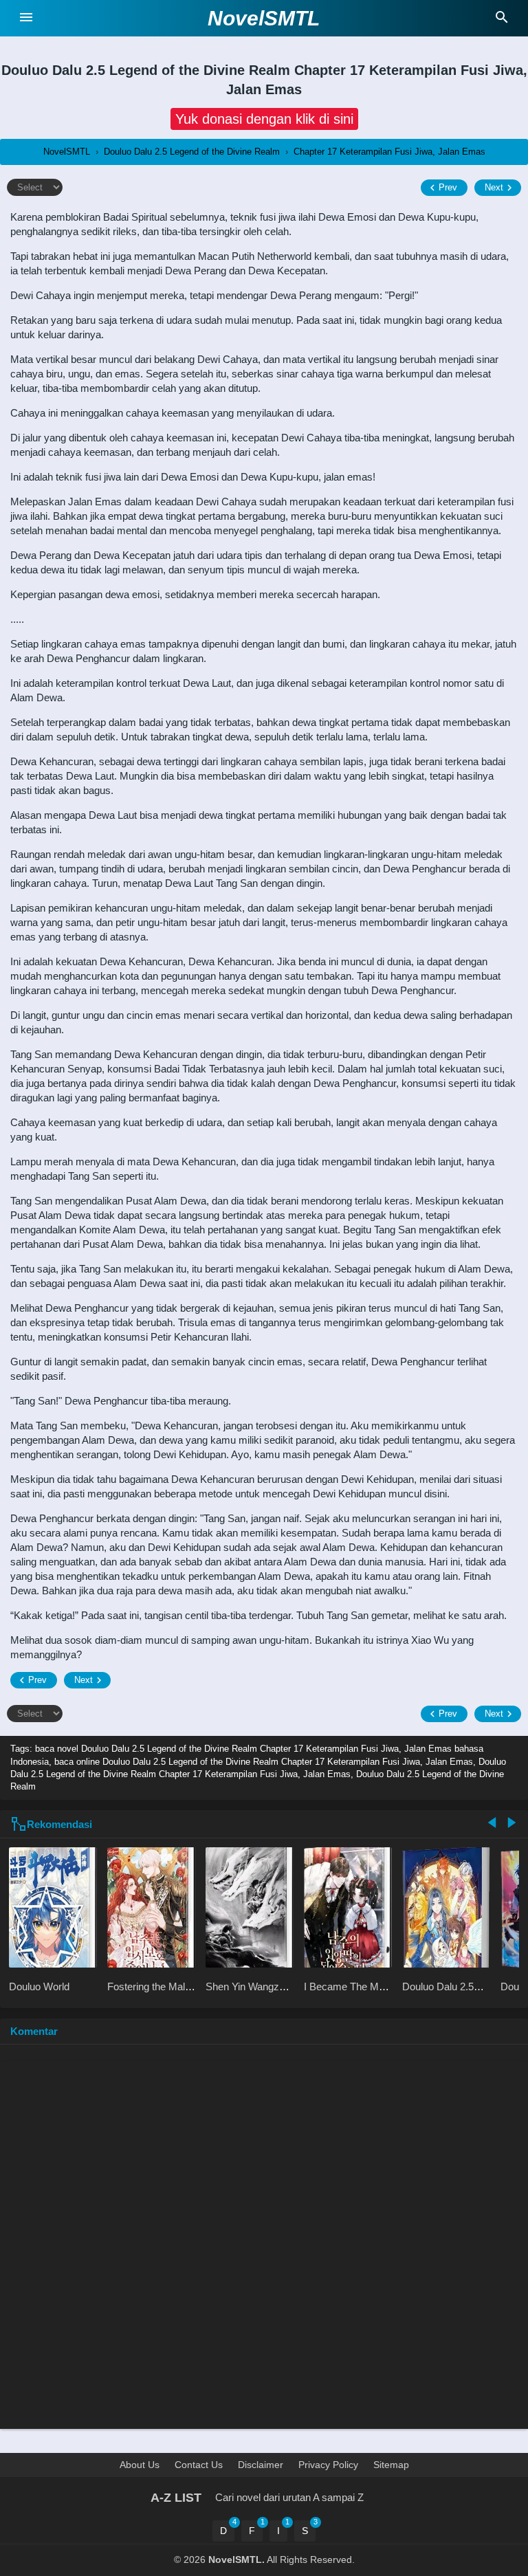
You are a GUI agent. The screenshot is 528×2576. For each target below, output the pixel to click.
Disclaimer (261, 2465)
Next (494, 187)
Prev (448, 187)
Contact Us (199, 2465)
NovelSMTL (264, 18)
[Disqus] (264, 2243)
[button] (264, 119)
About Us (140, 2465)
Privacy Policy (328, 2465)
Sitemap (391, 2465)
